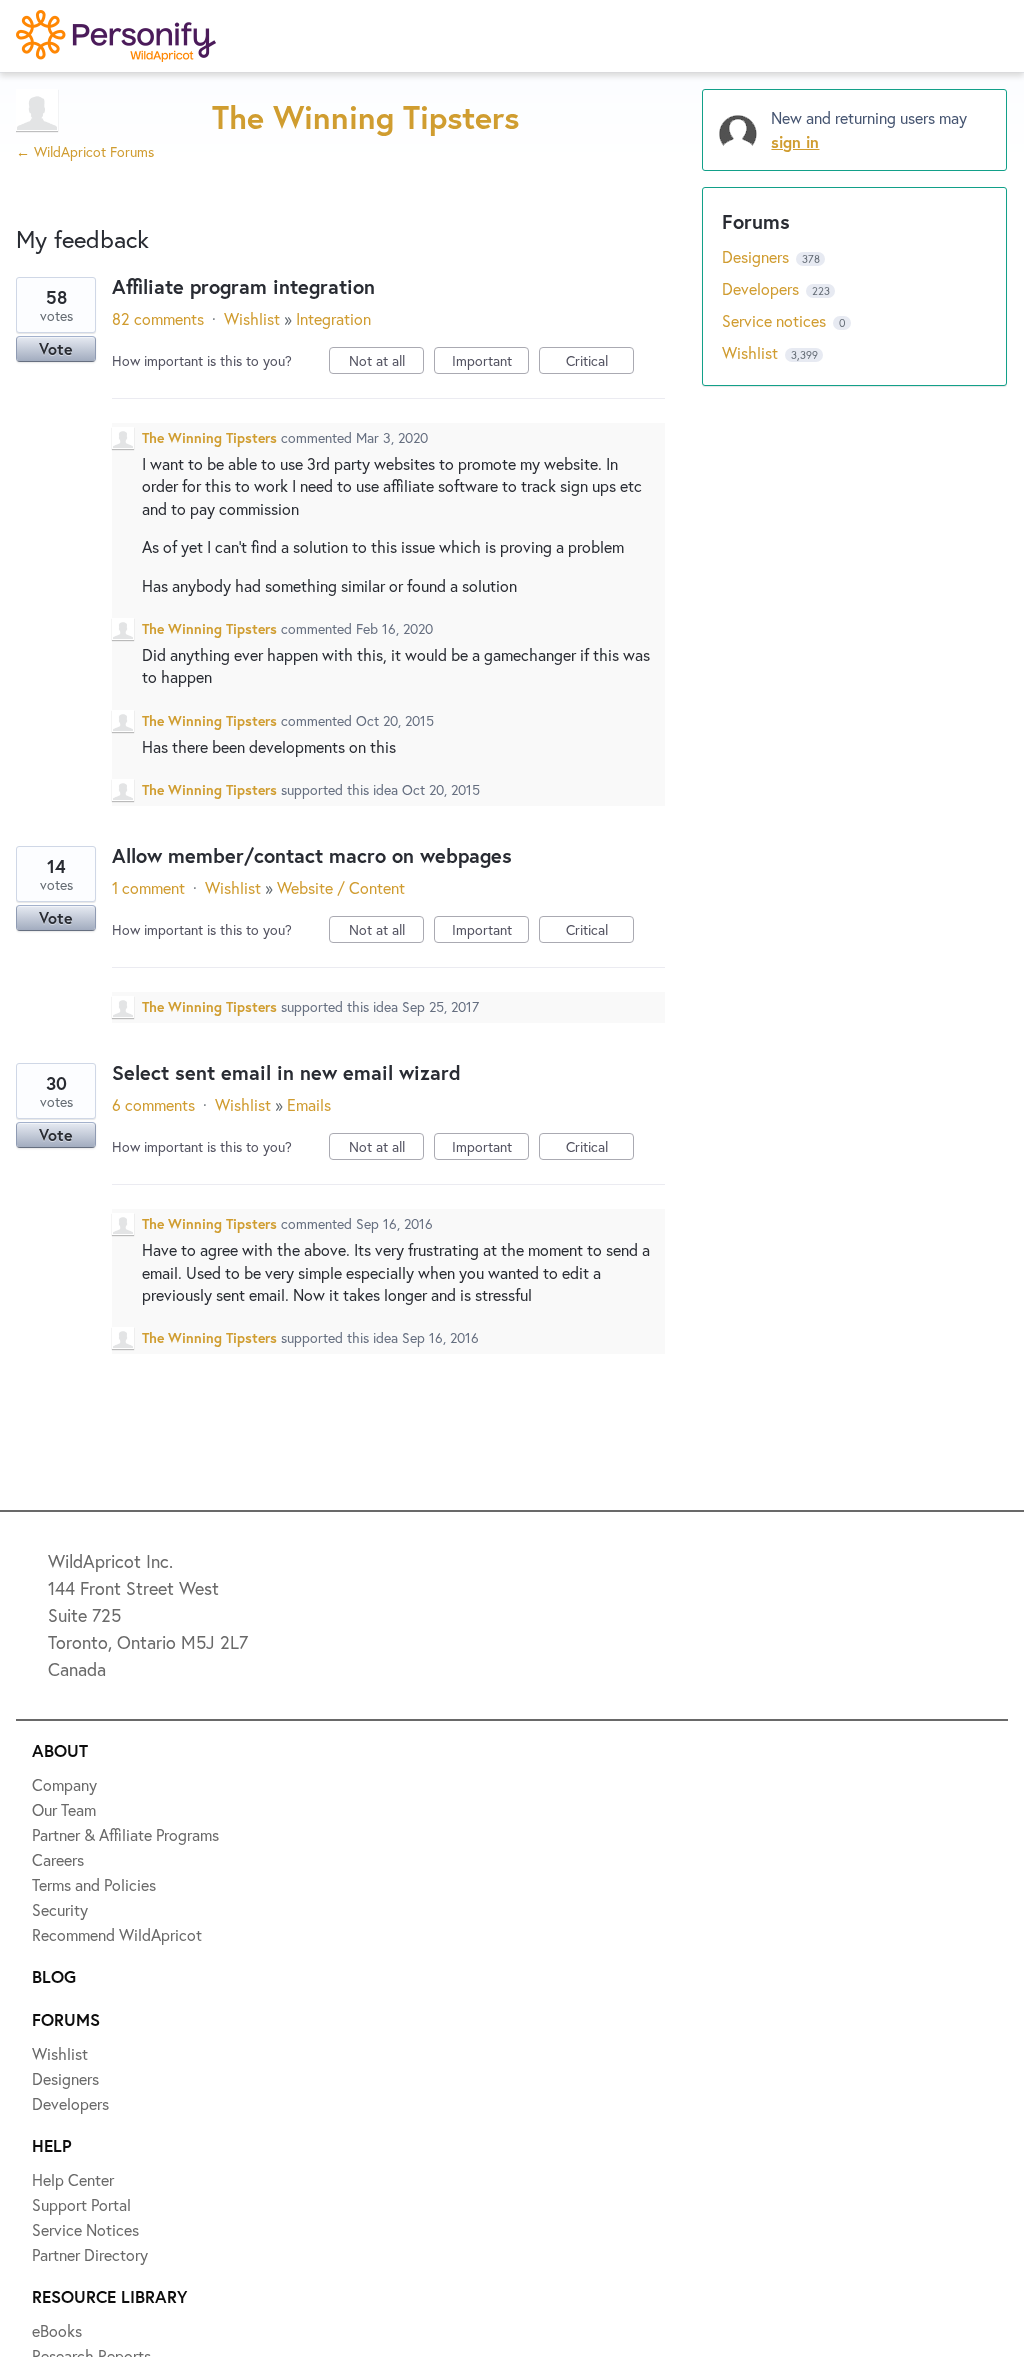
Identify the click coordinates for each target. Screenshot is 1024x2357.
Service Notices (104, 400)
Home (66, 108)
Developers (87, 327)
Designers (81, 254)
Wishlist (75, 181)
